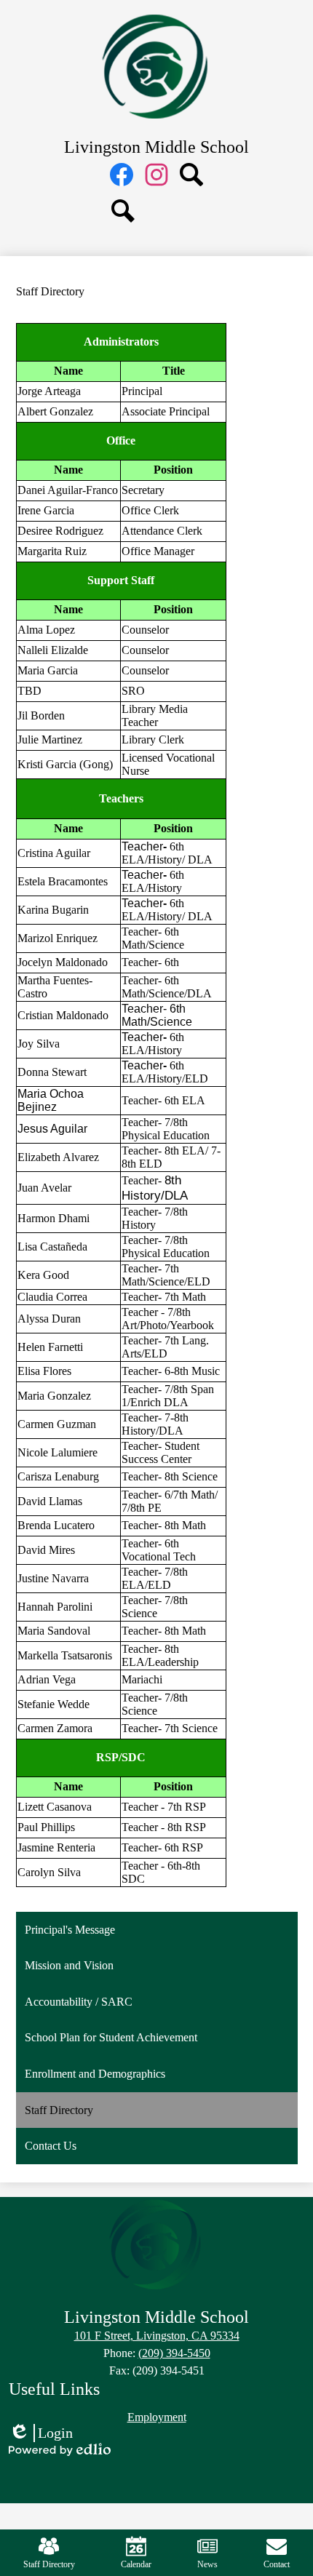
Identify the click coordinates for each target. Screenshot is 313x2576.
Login (41, 2433)
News (207, 2564)
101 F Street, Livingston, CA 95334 (157, 2336)
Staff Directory (49, 2564)
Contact (277, 2564)
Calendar (136, 2564)
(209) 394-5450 (174, 2353)
